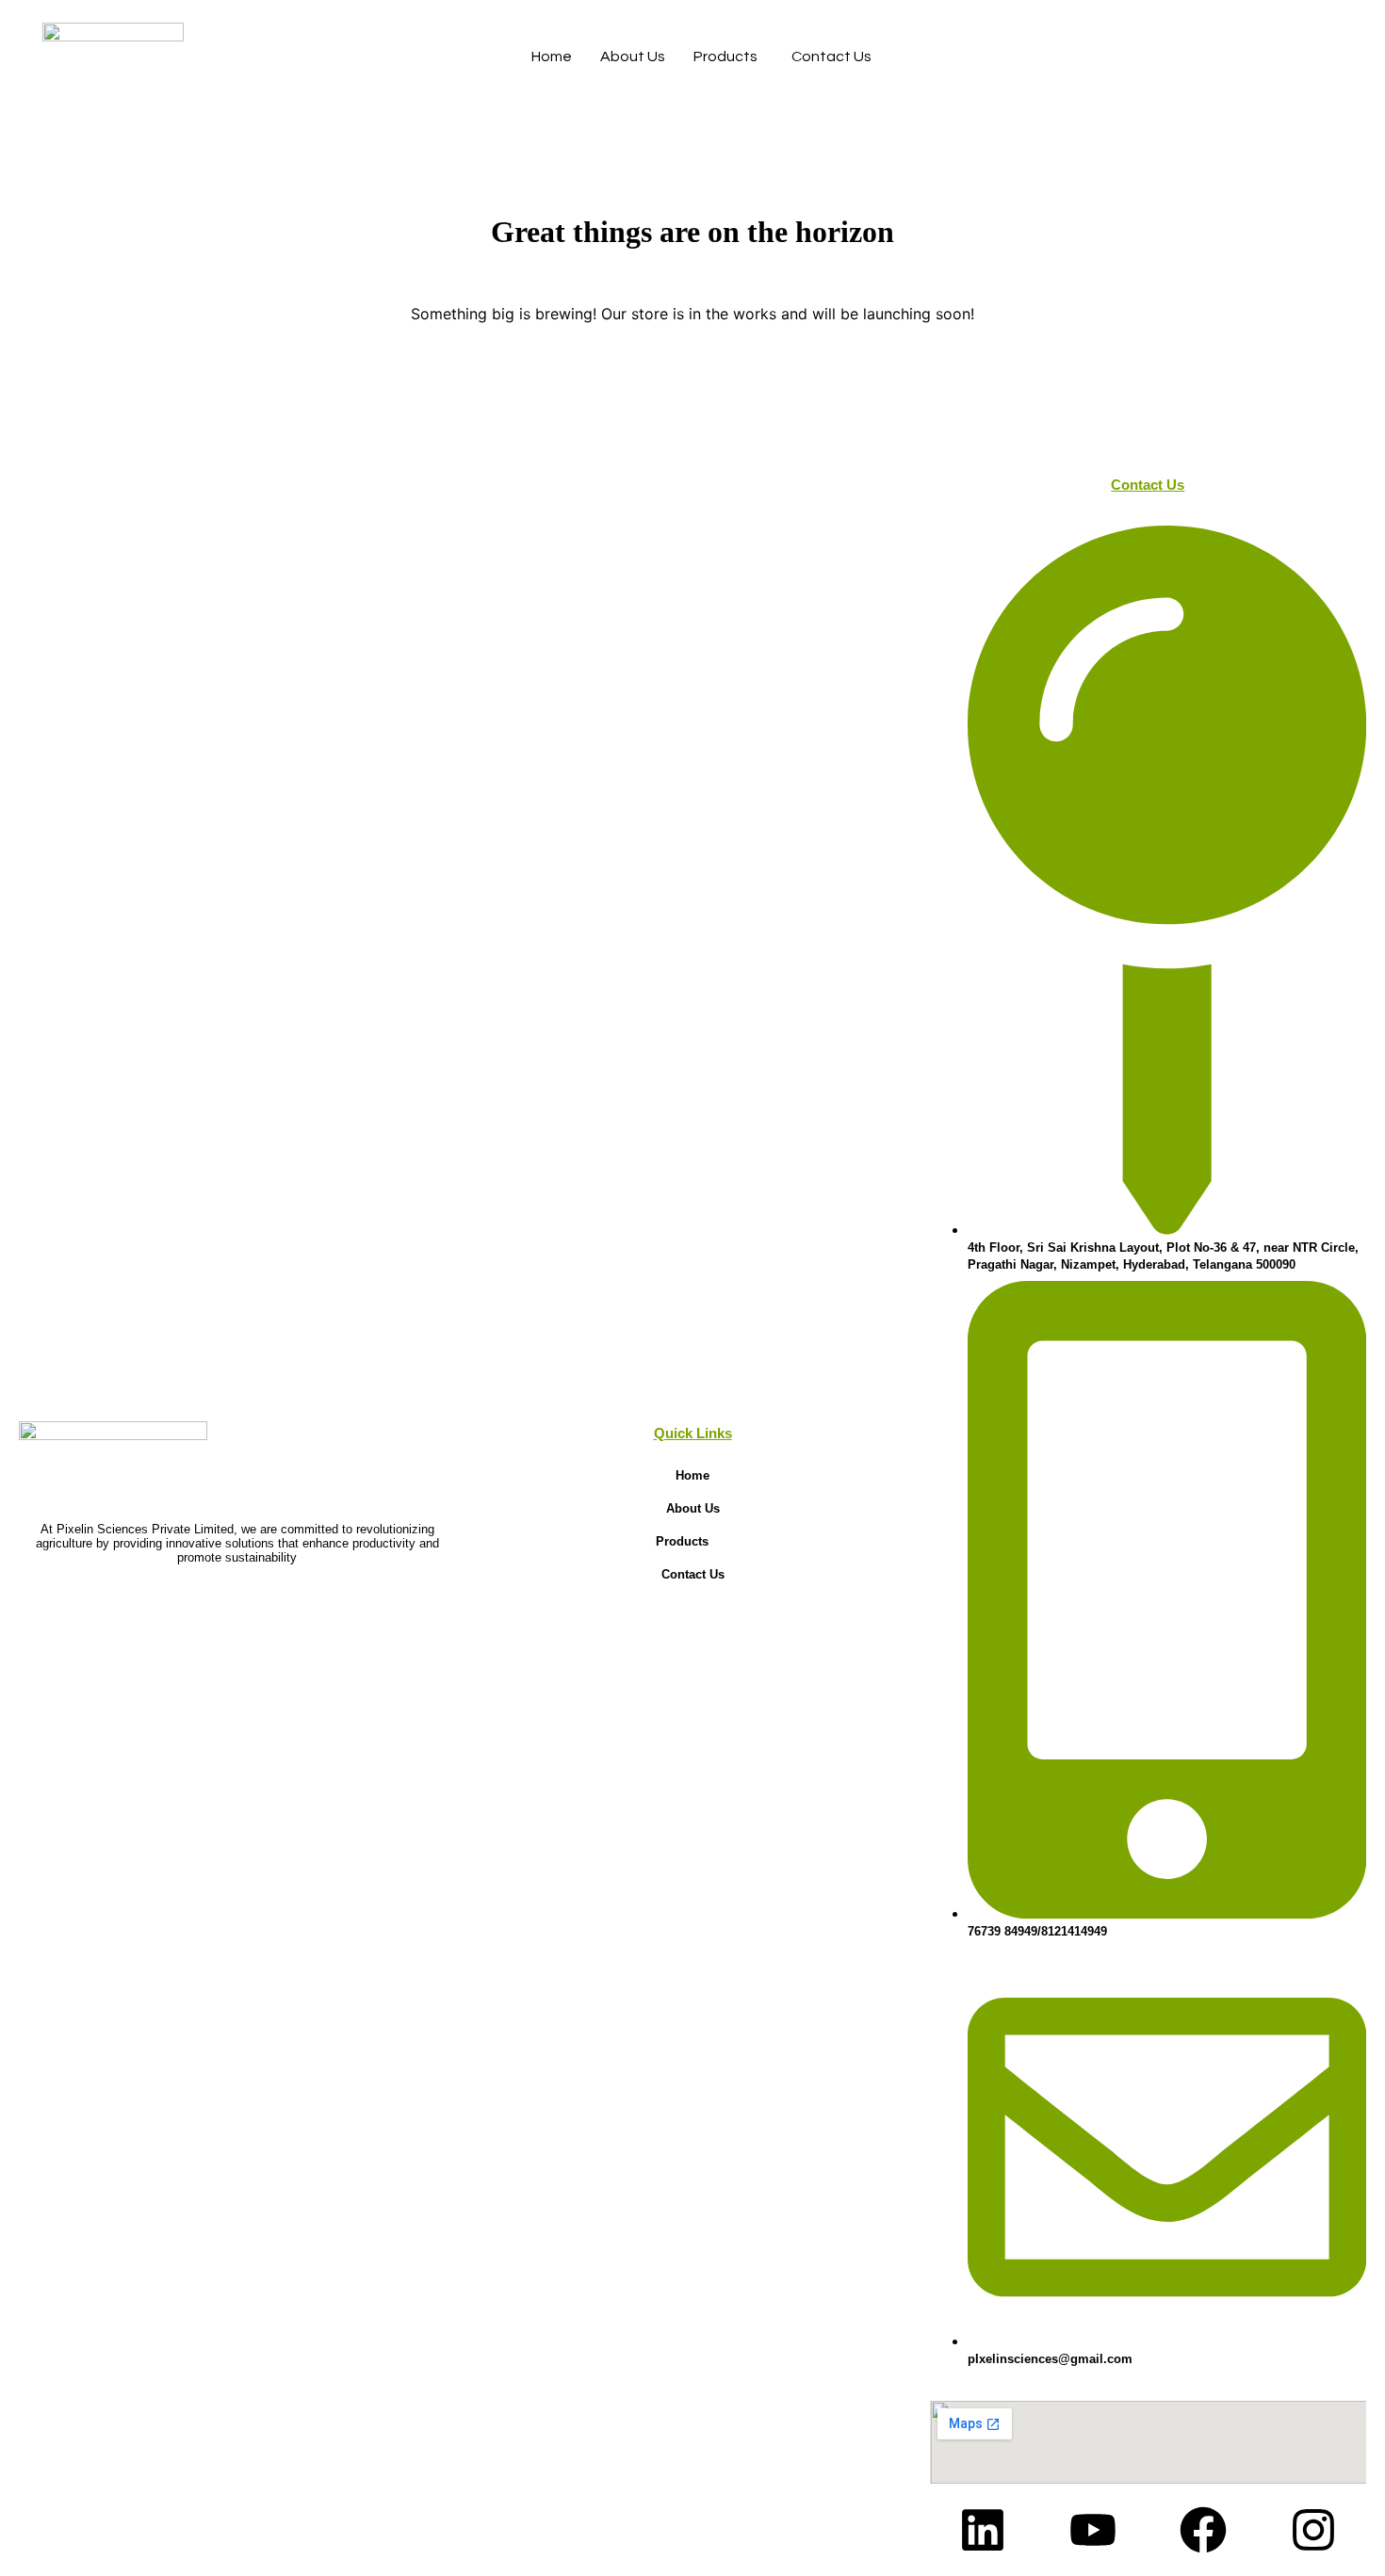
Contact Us (831, 57)
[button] (692, 1541)
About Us (633, 57)
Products (725, 57)
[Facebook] (1203, 2530)
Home (552, 57)
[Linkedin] (983, 2530)
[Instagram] (1313, 2530)
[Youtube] (1093, 2530)
